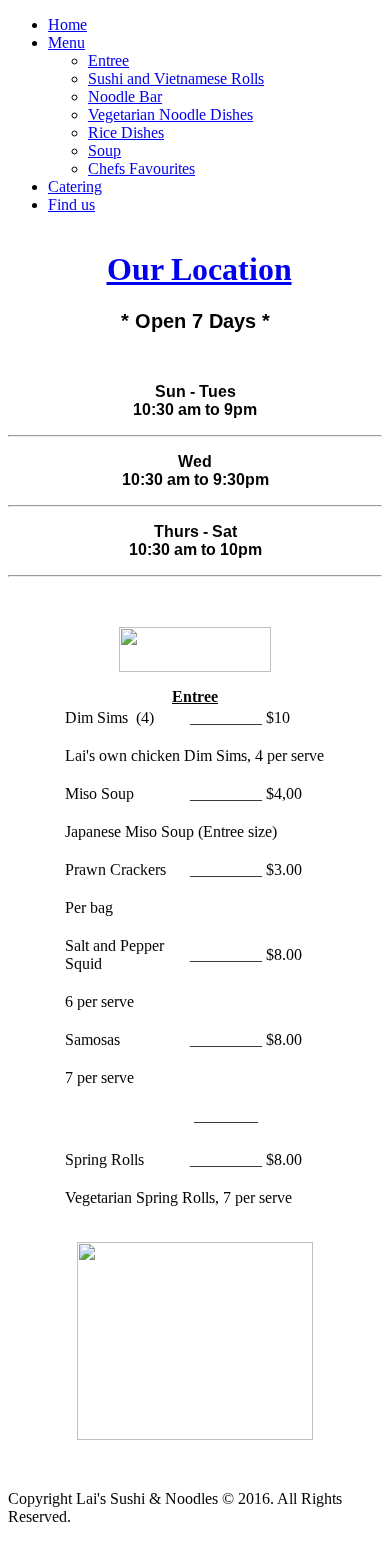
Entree (108, 60)
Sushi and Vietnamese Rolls (176, 78)
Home (67, 24)
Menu (66, 42)
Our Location (199, 269)
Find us (71, 204)
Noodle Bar (125, 96)
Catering (75, 186)
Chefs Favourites (141, 168)
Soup (104, 150)
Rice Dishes (126, 132)
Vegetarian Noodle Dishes (170, 114)
